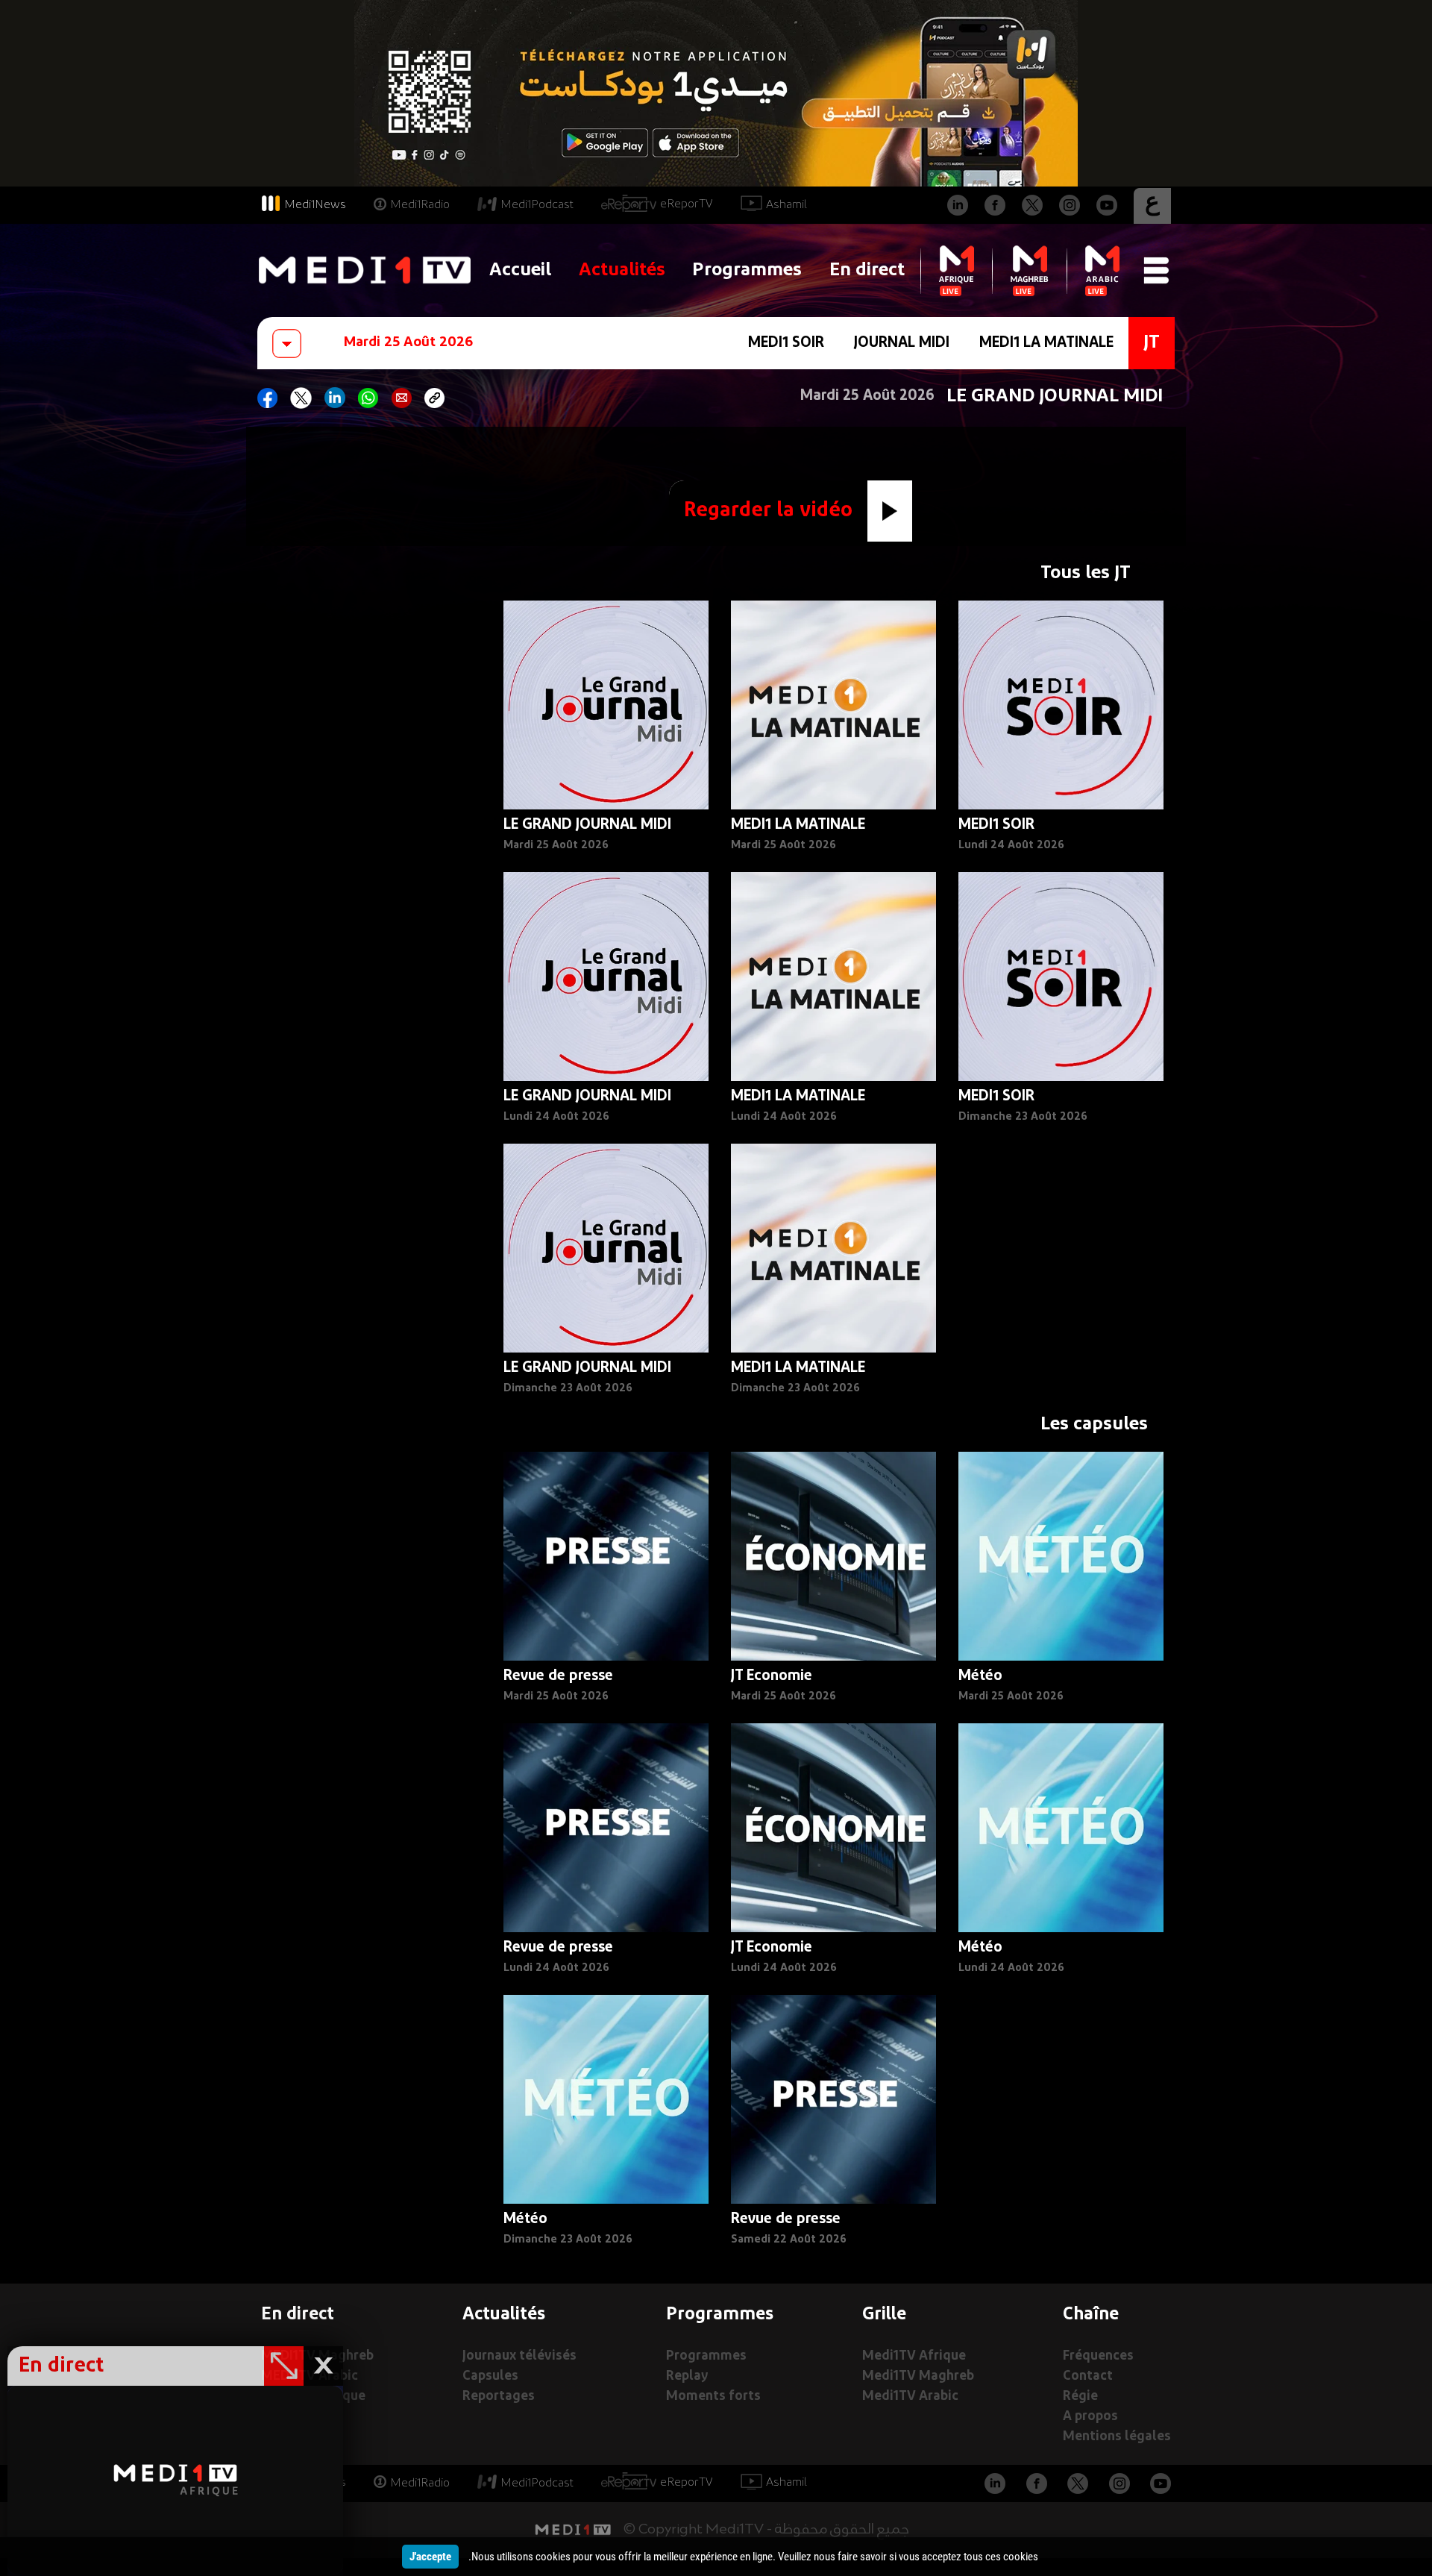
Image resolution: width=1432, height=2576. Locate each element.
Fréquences (1098, 2356)
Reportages (499, 2397)
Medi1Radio (420, 205)
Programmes (747, 270)
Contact (1088, 2376)
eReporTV (687, 204)
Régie (1080, 2397)
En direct (867, 270)
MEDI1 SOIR (786, 343)
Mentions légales (1117, 2437)
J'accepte (430, 2557)
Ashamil (786, 205)
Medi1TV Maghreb (918, 2376)
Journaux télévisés (519, 2356)
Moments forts (713, 2397)
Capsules (490, 2376)
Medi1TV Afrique (914, 2356)
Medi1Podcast (537, 205)
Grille (884, 2315)
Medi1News (315, 205)
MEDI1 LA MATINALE (1046, 343)
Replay (687, 2376)
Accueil (520, 270)
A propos (1090, 2417)
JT (1152, 343)
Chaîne (1091, 2315)
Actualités (622, 270)
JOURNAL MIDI (902, 343)
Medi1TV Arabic (910, 2397)
